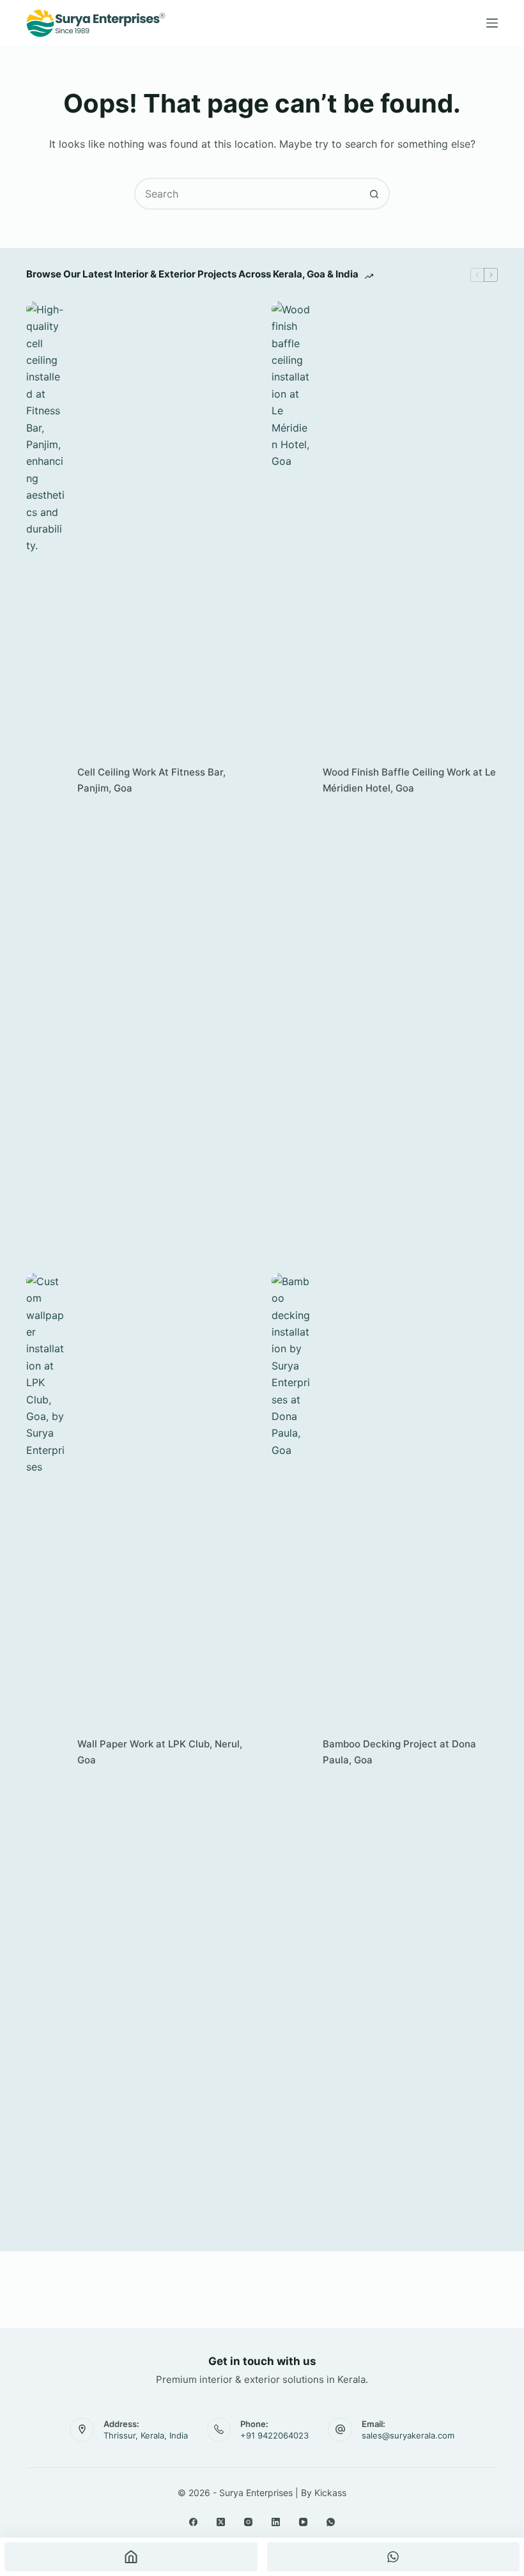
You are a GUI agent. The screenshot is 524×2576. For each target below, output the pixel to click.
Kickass (330, 2493)
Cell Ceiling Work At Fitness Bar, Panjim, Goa (151, 780)
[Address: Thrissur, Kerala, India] (82, 2430)
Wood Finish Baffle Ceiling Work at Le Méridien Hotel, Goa (409, 780)
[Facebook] (193, 2522)
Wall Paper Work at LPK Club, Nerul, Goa (160, 1752)
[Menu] (492, 23)
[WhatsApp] (331, 2522)
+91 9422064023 (274, 2435)
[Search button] (374, 194)
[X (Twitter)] (221, 2522)
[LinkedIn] (276, 2522)
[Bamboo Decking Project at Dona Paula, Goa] (291, 1752)
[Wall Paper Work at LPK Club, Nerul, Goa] (45, 1752)
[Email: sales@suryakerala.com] (340, 2430)
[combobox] (247, 194)
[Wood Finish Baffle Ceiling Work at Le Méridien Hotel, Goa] (291, 781)
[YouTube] (303, 2522)
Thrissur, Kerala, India (146, 2435)
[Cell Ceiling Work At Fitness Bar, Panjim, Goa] (45, 781)
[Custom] (394, 2557)
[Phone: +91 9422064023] (219, 2430)
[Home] (131, 2557)
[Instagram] (248, 2522)
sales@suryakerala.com (408, 2435)
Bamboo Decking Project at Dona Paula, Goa (399, 1752)
